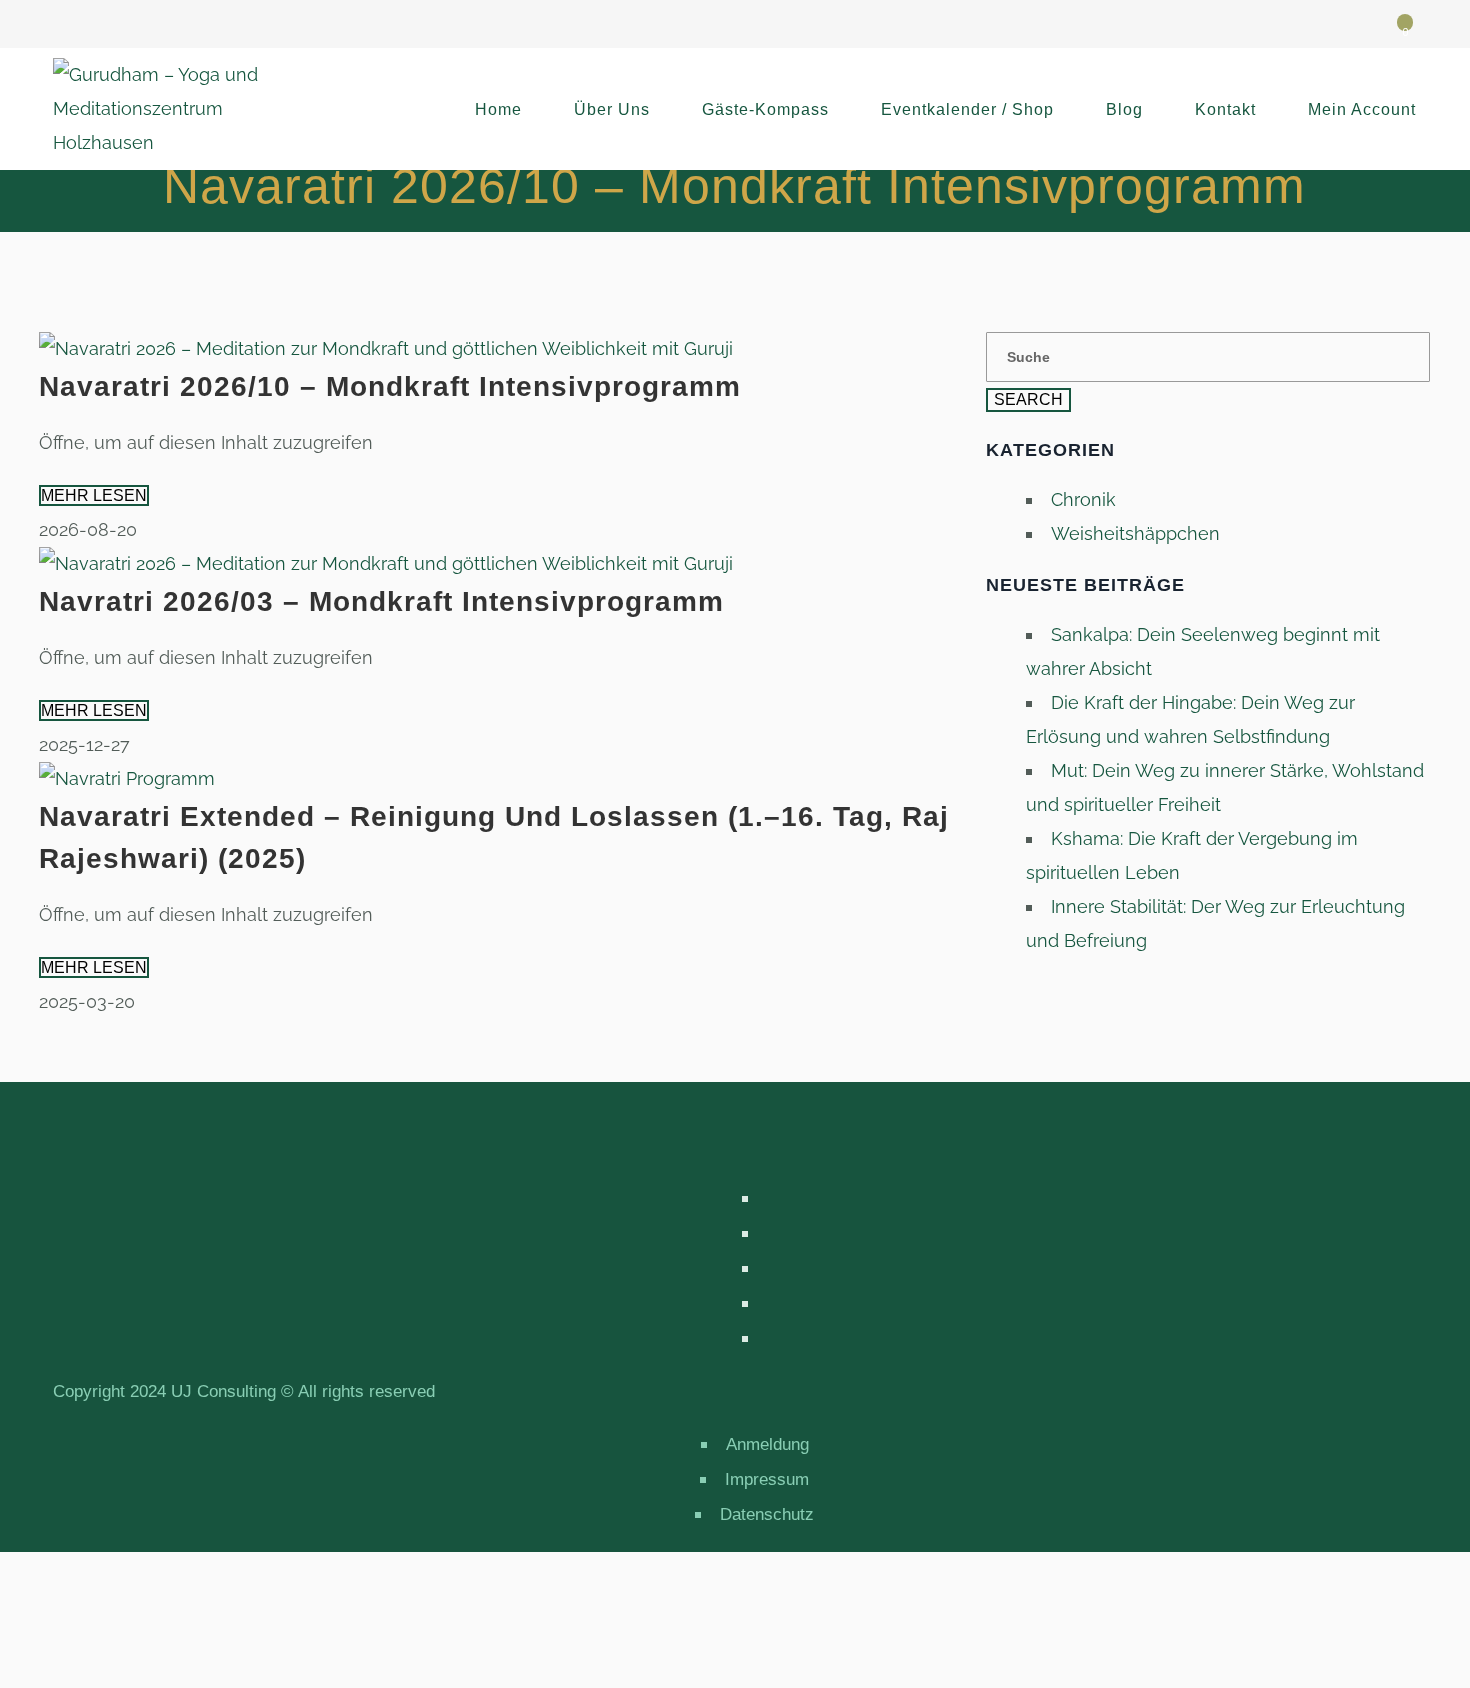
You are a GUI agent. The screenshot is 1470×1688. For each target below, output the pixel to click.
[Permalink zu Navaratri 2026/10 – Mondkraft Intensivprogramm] (386, 348)
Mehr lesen (94, 495)
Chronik (1083, 499)
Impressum (767, 1479)
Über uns (612, 109)
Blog (1124, 109)
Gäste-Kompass (765, 109)
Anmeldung (767, 1444)
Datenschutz (767, 1514)
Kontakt (1225, 109)
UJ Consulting (223, 1391)
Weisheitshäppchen (1135, 533)
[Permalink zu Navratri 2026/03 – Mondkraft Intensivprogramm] (386, 563)
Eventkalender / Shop (967, 109)
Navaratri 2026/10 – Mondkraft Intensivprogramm (390, 386)
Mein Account (1362, 109)
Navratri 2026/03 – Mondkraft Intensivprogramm (381, 601)
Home (498, 109)
